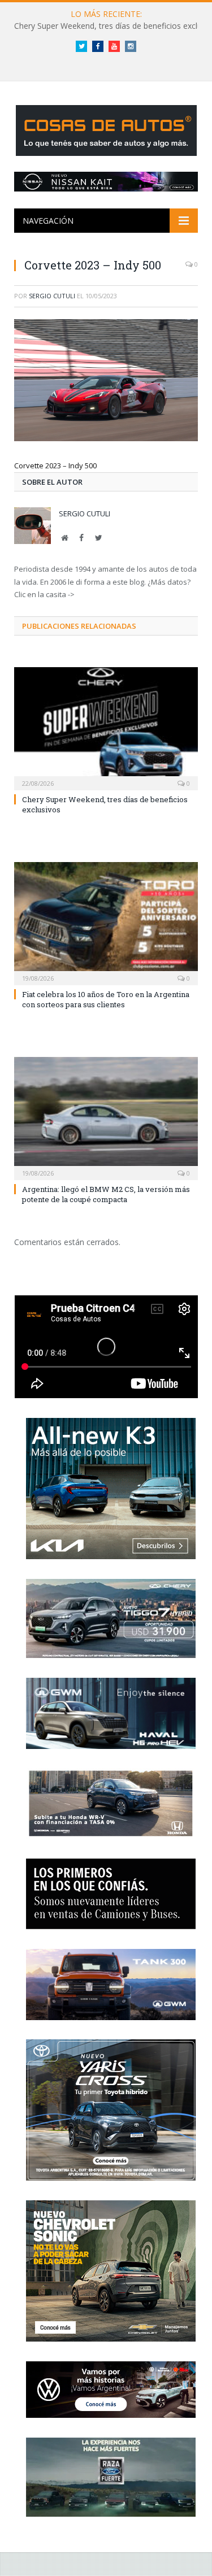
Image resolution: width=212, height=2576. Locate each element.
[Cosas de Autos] (106, 129)
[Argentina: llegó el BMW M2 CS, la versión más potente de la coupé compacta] (106, 1117)
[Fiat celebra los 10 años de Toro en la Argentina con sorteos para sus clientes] (106, 922)
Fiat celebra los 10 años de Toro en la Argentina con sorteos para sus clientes (106, 999)
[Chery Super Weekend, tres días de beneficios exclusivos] (106, 727)
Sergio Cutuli (52, 296)
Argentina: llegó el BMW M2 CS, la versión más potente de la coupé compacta (106, 1194)
